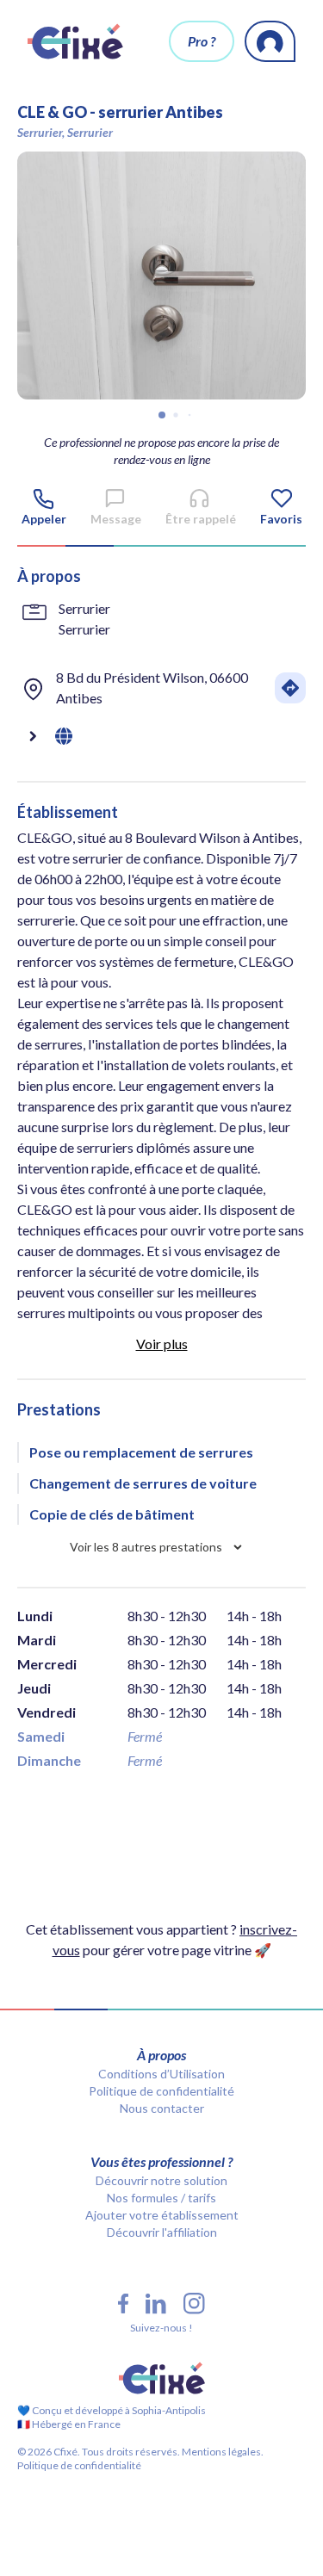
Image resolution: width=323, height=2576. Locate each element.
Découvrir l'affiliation (162, 2232)
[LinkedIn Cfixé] (156, 2304)
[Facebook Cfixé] (123, 2304)
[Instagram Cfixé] (194, 2304)
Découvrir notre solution (161, 2180)
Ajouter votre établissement (162, 2215)
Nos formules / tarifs (161, 2198)
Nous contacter (162, 2108)
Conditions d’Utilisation (161, 2074)
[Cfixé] (75, 41)
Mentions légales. (222, 2452)
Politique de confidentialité (161, 2091)
